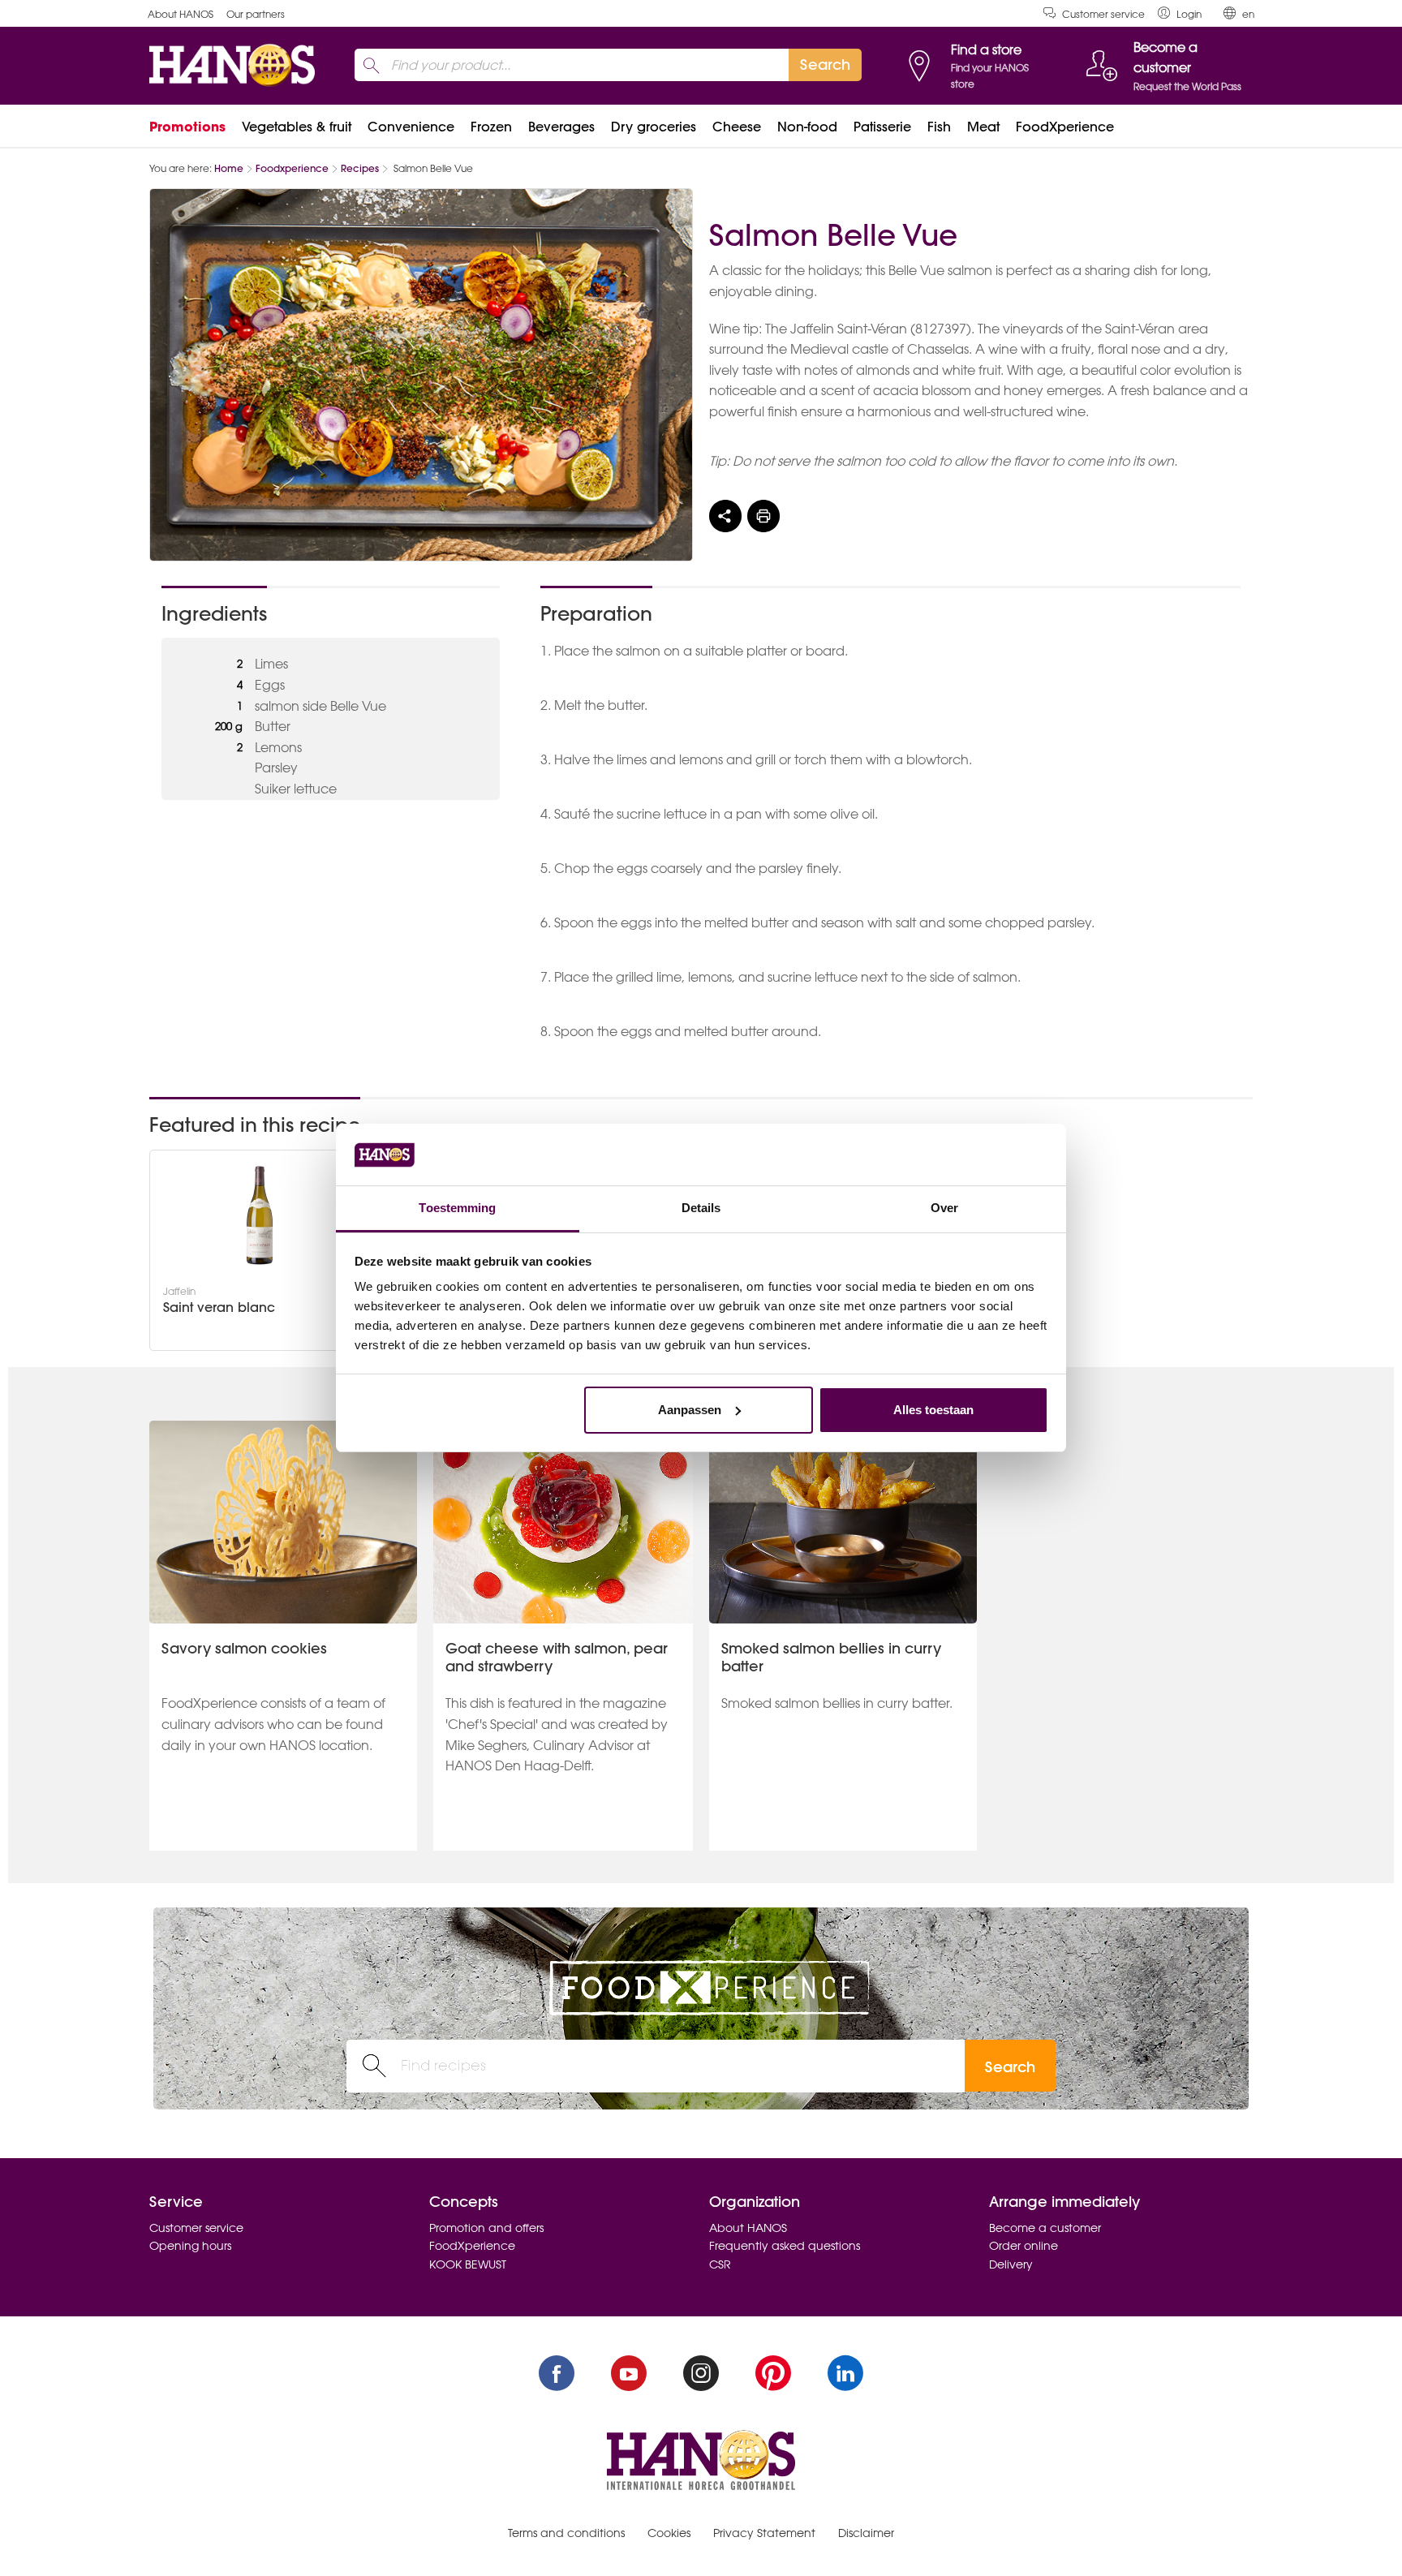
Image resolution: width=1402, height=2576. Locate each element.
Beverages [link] (561, 127)
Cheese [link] (737, 127)
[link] (1180, 13)
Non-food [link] (807, 127)
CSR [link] (720, 2264)
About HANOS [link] (181, 14)
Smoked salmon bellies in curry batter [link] (831, 1657)
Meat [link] (983, 127)
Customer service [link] (1103, 14)
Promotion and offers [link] (486, 2228)
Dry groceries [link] (654, 127)
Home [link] (229, 168)
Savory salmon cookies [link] (244, 1648)
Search (1010, 2067)
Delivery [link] (1011, 2264)
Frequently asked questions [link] (785, 2246)
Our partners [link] (256, 14)
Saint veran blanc (219, 1307)
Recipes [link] (360, 168)
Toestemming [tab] (457, 1208)
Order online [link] (1024, 2246)
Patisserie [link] (882, 127)
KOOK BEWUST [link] (468, 2264)
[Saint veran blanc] (260, 1215)
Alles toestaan (933, 1410)
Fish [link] (939, 127)
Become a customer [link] (1045, 2228)
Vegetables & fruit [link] (297, 127)
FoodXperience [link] (1065, 127)
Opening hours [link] (190, 2246)
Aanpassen (690, 1410)
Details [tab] (701, 1208)
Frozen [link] (491, 127)
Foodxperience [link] (292, 168)
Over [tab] (944, 1208)
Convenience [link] (411, 127)
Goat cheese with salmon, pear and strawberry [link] (557, 1657)
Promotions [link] (187, 127)
